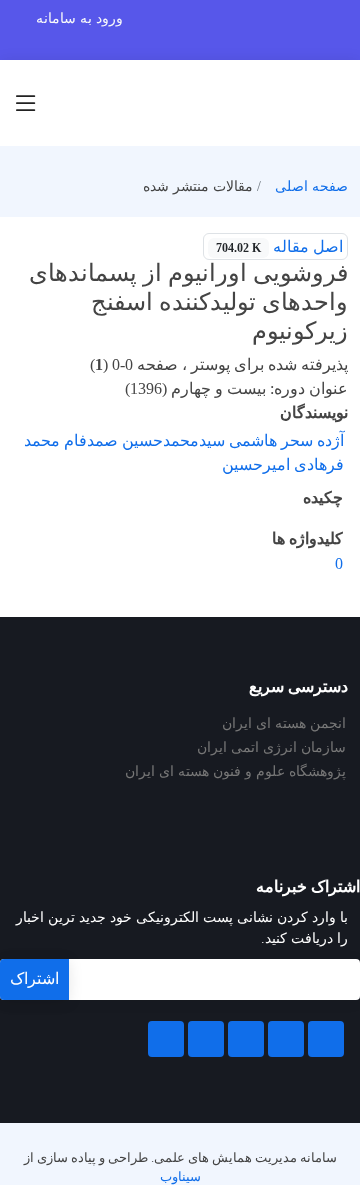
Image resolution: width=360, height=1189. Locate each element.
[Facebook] (326, 1039)
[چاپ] (13, 234)
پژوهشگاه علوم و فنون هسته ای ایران (235, 772)
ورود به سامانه (79, 18)
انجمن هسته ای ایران (284, 724)
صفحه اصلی (311, 186)
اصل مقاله (279, 246)
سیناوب (180, 1177)
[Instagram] (206, 1039)
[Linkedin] (246, 1039)
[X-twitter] (286, 1039)
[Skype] (166, 1039)
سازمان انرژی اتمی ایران (271, 748)
